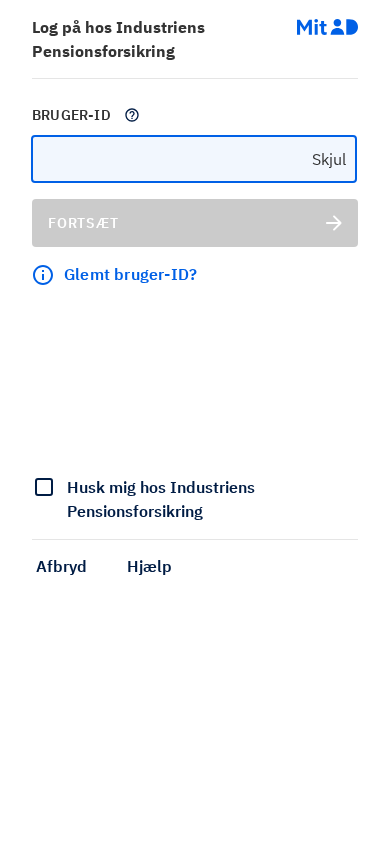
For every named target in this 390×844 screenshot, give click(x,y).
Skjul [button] (329, 159)
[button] (61, 566)
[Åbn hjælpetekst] (132, 115)
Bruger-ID (71, 115)
